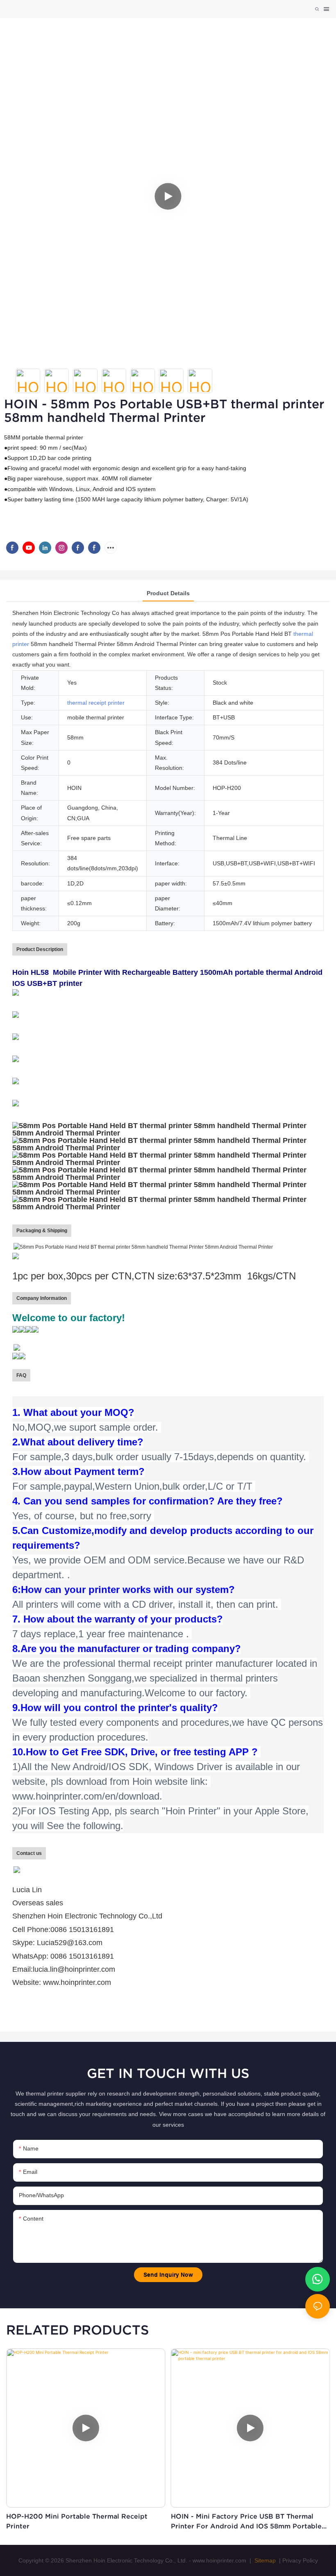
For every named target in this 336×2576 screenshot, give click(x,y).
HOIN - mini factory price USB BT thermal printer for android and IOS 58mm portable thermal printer (246, 2522)
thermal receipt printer (96, 703)
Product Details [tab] (168, 593)
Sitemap (264, 2560)
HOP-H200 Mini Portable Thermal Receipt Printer (77, 2521)
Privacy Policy (300, 2560)
